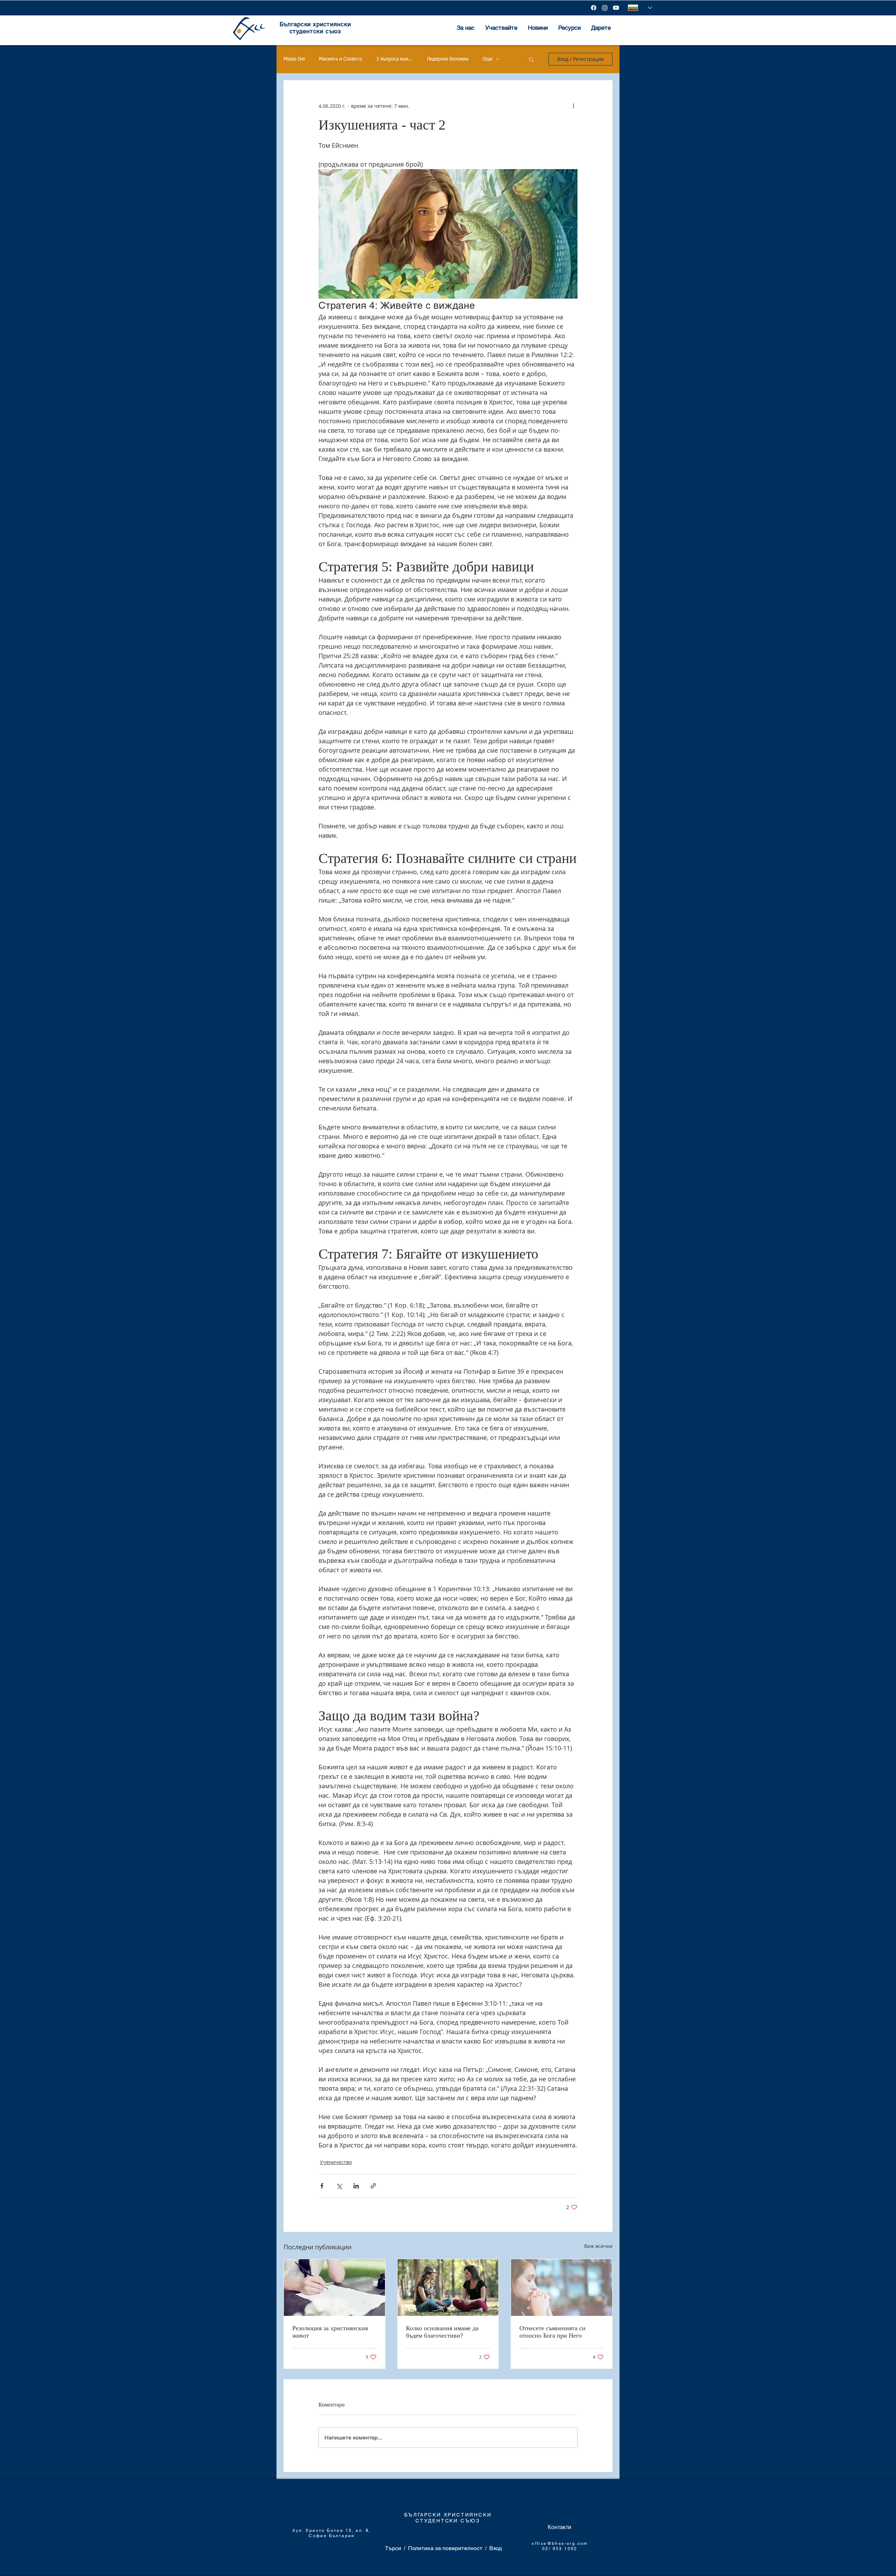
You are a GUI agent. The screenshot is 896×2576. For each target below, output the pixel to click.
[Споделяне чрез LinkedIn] (356, 2186)
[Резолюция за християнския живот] (334, 2288)
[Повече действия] (573, 106)
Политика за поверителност (445, 2548)
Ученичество (336, 2162)
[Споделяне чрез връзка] (373, 2186)
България (342, 2536)
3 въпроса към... (394, 59)
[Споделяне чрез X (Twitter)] (339, 2186)
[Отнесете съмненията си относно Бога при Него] (562, 2288)
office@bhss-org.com (560, 2543)
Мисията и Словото (341, 59)
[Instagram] (605, 8)
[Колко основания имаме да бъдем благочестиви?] (448, 2288)
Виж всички (598, 2246)
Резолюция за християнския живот (330, 2332)
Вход (496, 2548)
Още (488, 59)
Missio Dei (294, 59)
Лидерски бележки (448, 59)
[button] (531, 59)
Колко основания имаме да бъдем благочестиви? (442, 2332)
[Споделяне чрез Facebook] (322, 2186)
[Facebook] (594, 8)
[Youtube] (616, 8)
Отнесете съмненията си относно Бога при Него (552, 2332)
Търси (393, 2548)
